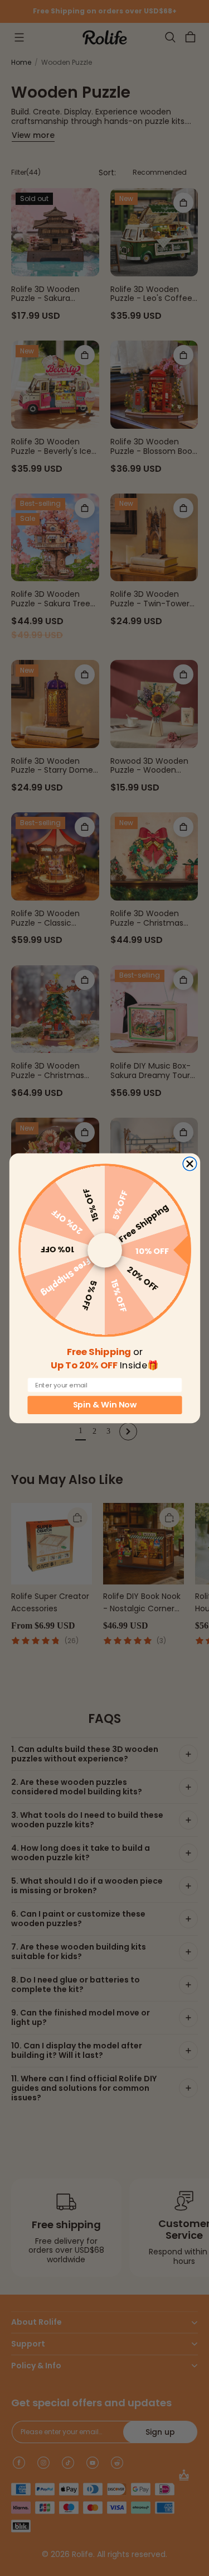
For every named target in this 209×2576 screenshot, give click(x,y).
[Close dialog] (189, 1163)
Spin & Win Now (104, 1405)
